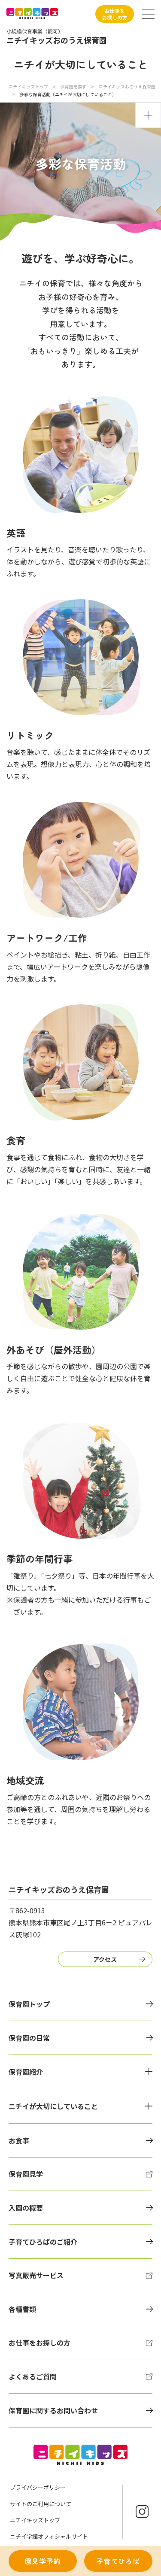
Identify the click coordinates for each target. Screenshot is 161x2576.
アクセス (105, 1959)
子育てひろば (118, 2561)
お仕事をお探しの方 (115, 14)
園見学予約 (43, 2561)
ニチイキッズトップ (28, 86)
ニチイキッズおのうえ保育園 (127, 86)
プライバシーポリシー (38, 2487)
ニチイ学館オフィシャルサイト (49, 2536)
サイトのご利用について (41, 2504)
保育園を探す (73, 86)
